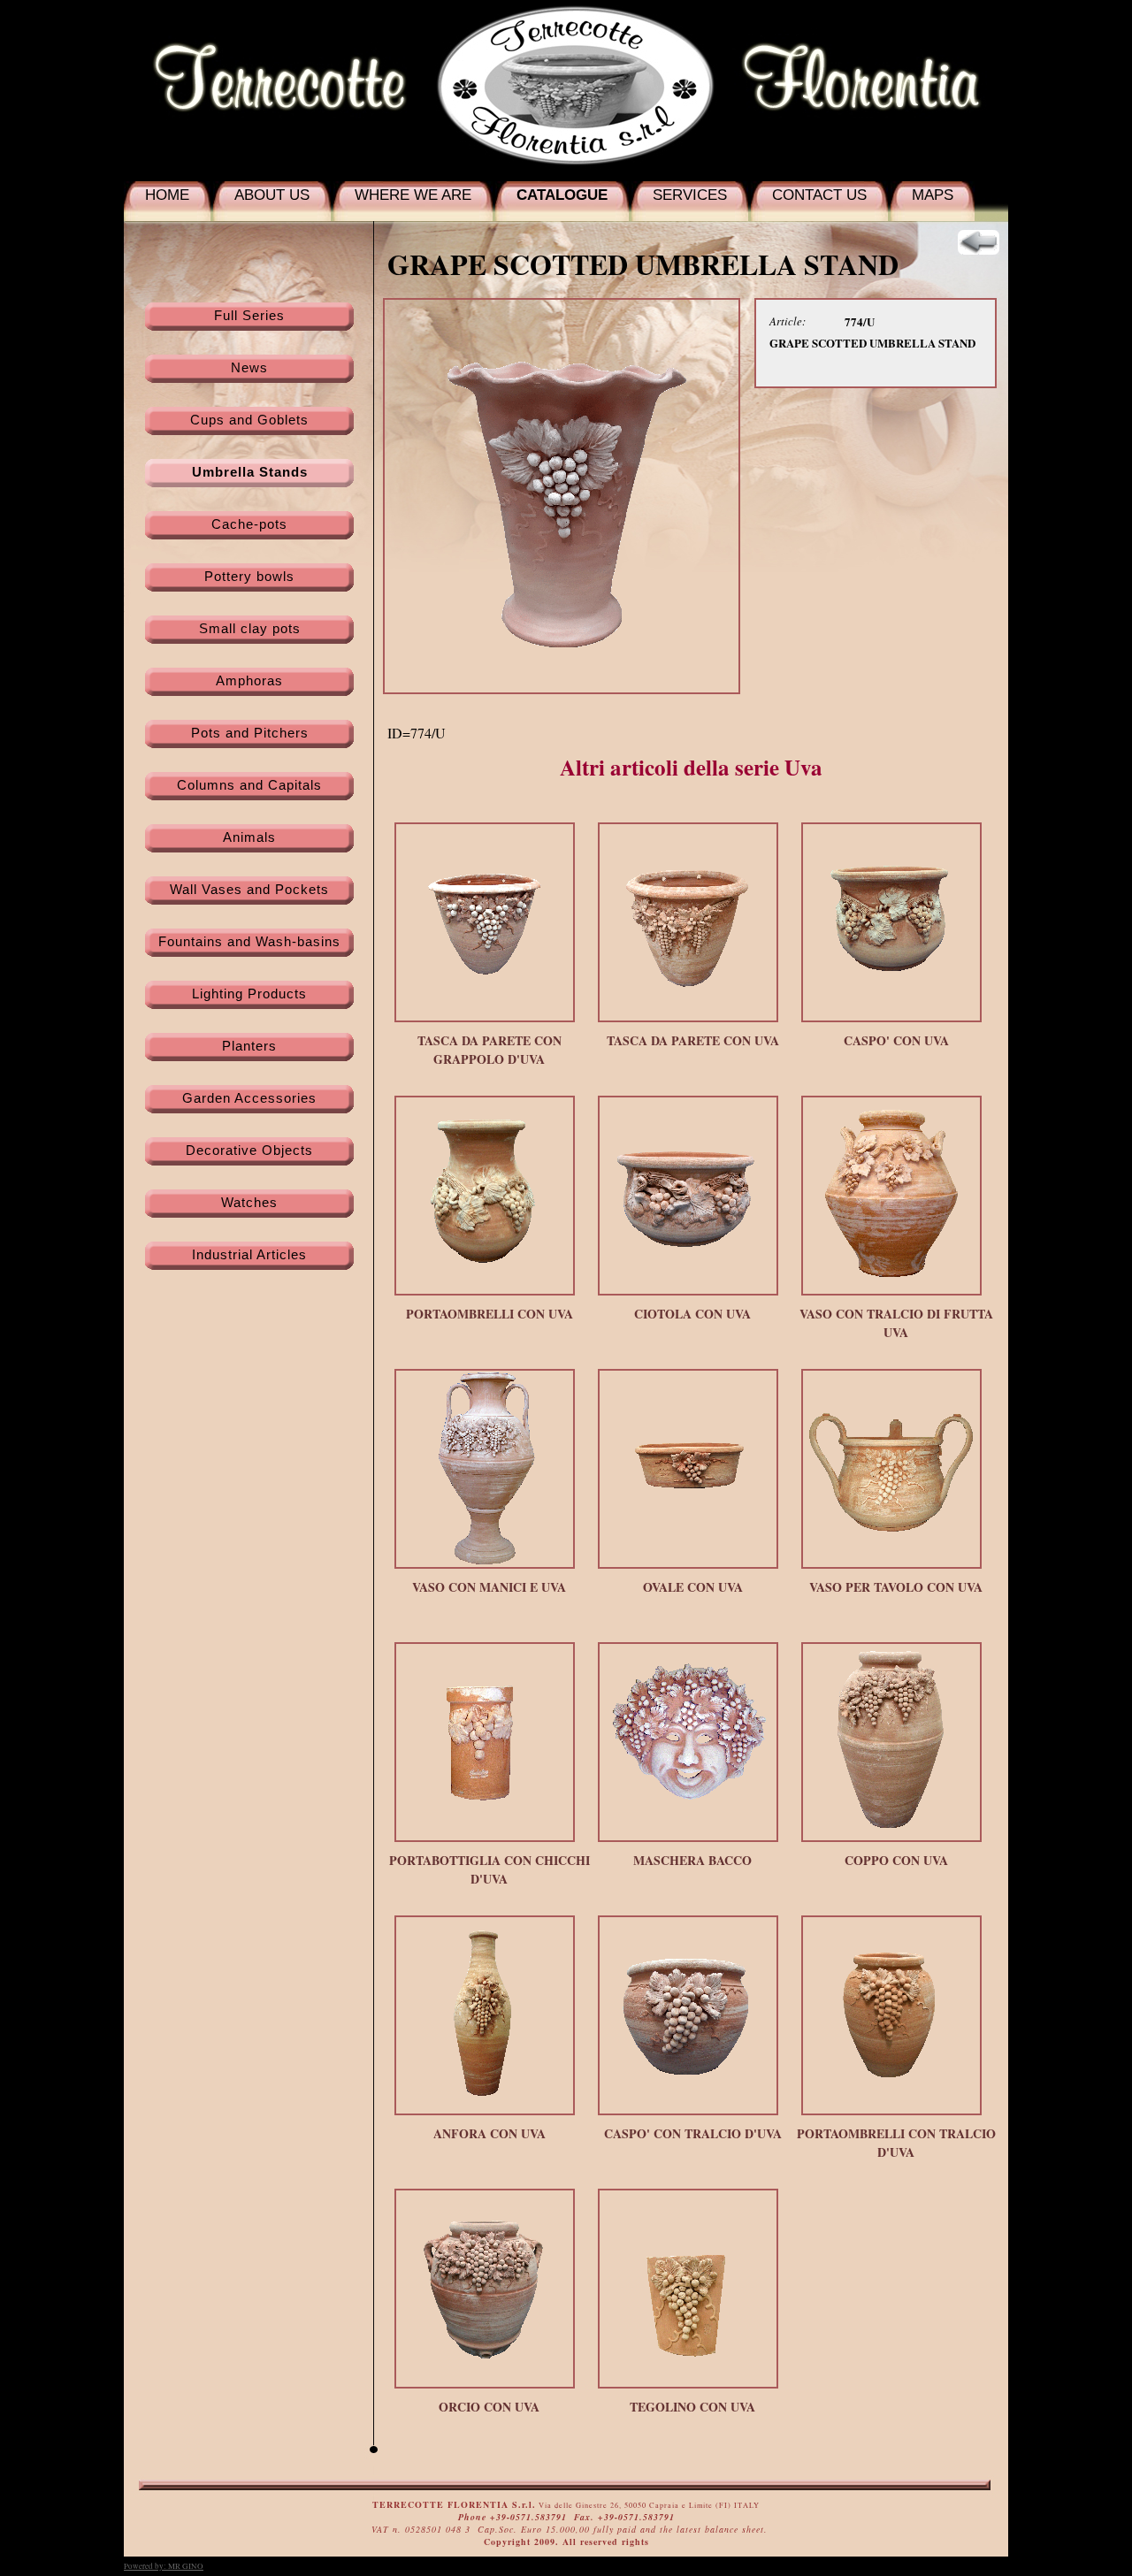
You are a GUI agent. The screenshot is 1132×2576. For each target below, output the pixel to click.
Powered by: (164, 2566)
